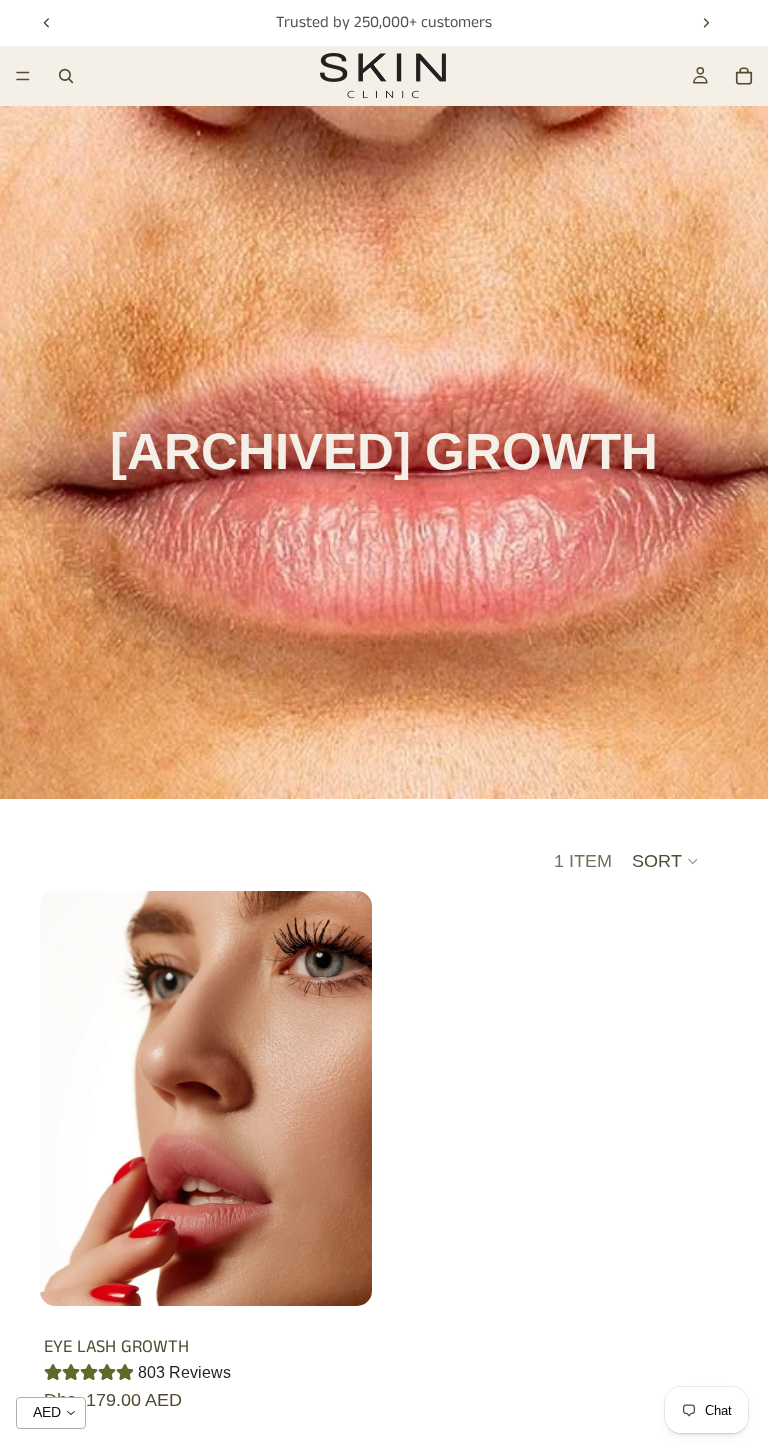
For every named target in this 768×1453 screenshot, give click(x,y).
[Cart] (744, 76)
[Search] (66, 76)
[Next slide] (706, 23)
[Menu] (23, 76)
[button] (666, 861)
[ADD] (341, 1275)
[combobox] (51, 1413)
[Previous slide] (47, 23)
